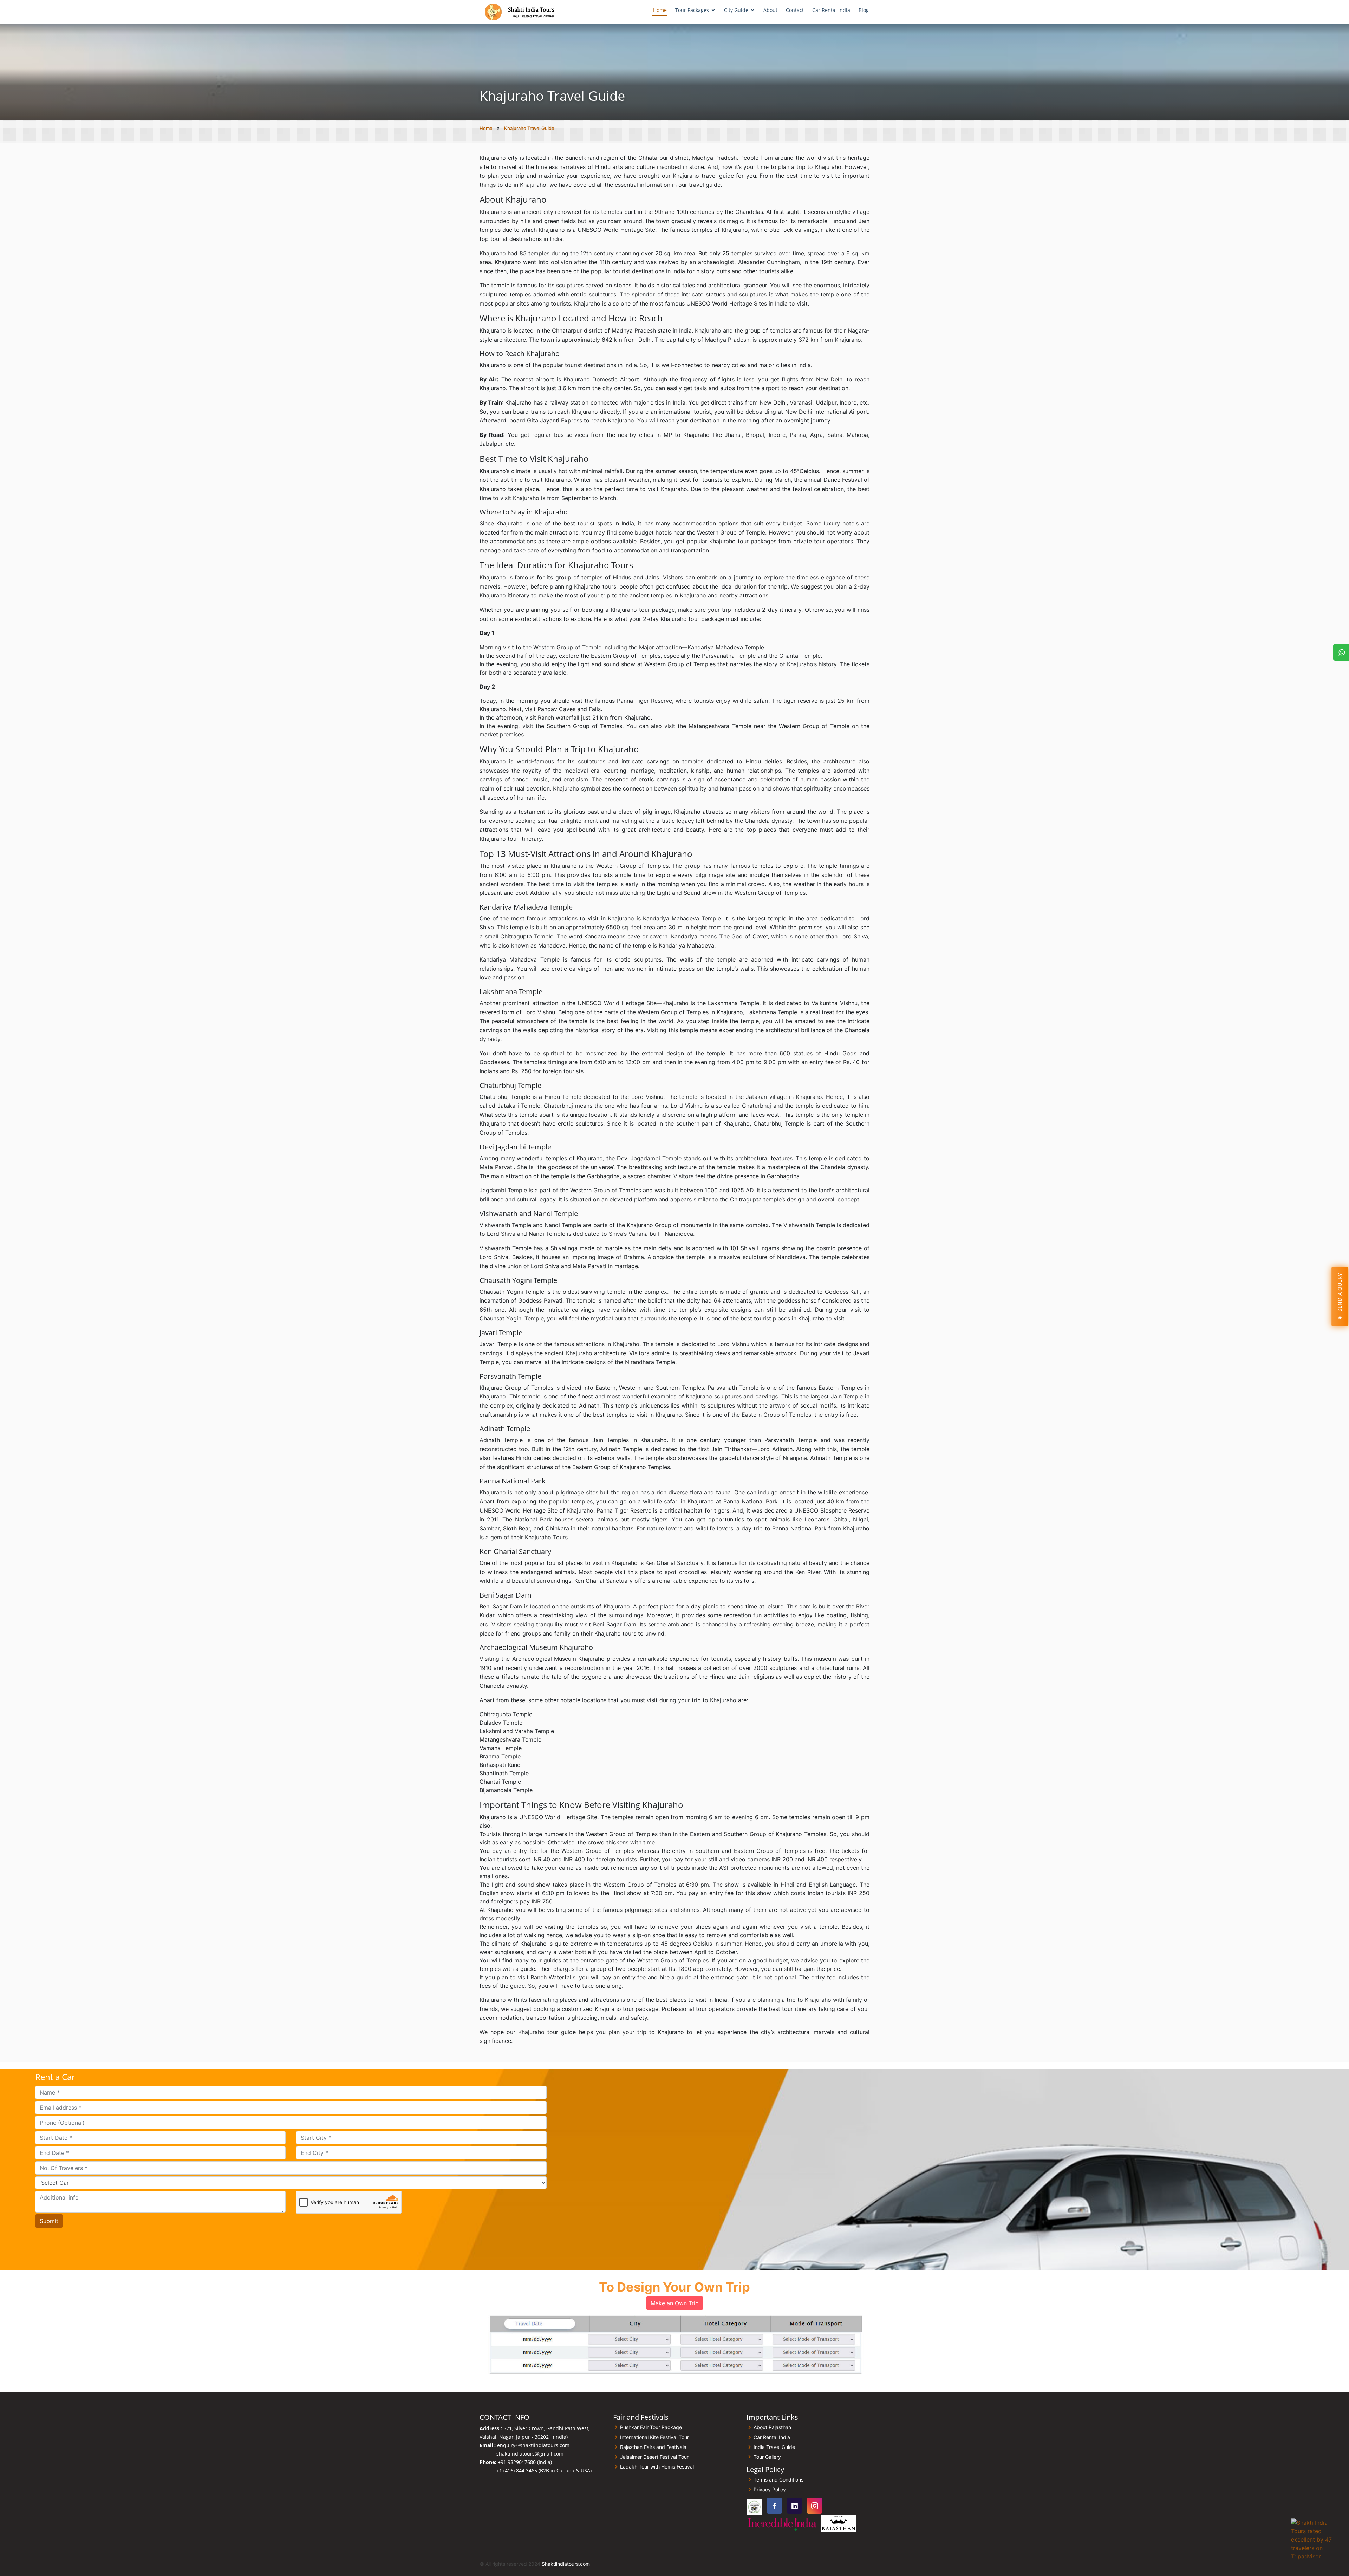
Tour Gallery (767, 2457)
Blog (864, 10)
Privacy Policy (770, 2490)
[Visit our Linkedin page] (794, 2506)
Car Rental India (831, 10)
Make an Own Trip (675, 2303)
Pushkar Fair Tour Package (651, 2427)
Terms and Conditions (778, 2480)
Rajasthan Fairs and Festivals (653, 2447)
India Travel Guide (774, 2447)
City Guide (736, 10)
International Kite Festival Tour (654, 2437)
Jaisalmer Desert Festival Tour (654, 2457)
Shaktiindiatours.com (566, 2564)
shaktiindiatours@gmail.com (530, 2454)
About (770, 10)
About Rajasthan (772, 2427)
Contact (795, 10)
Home (660, 10)
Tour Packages (692, 10)
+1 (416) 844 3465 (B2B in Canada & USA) (544, 2470)
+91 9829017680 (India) (525, 2462)
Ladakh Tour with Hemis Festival (657, 2467)
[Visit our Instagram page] (814, 2506)
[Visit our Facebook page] (774, 2506)
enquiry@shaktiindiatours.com (533, 2445)
